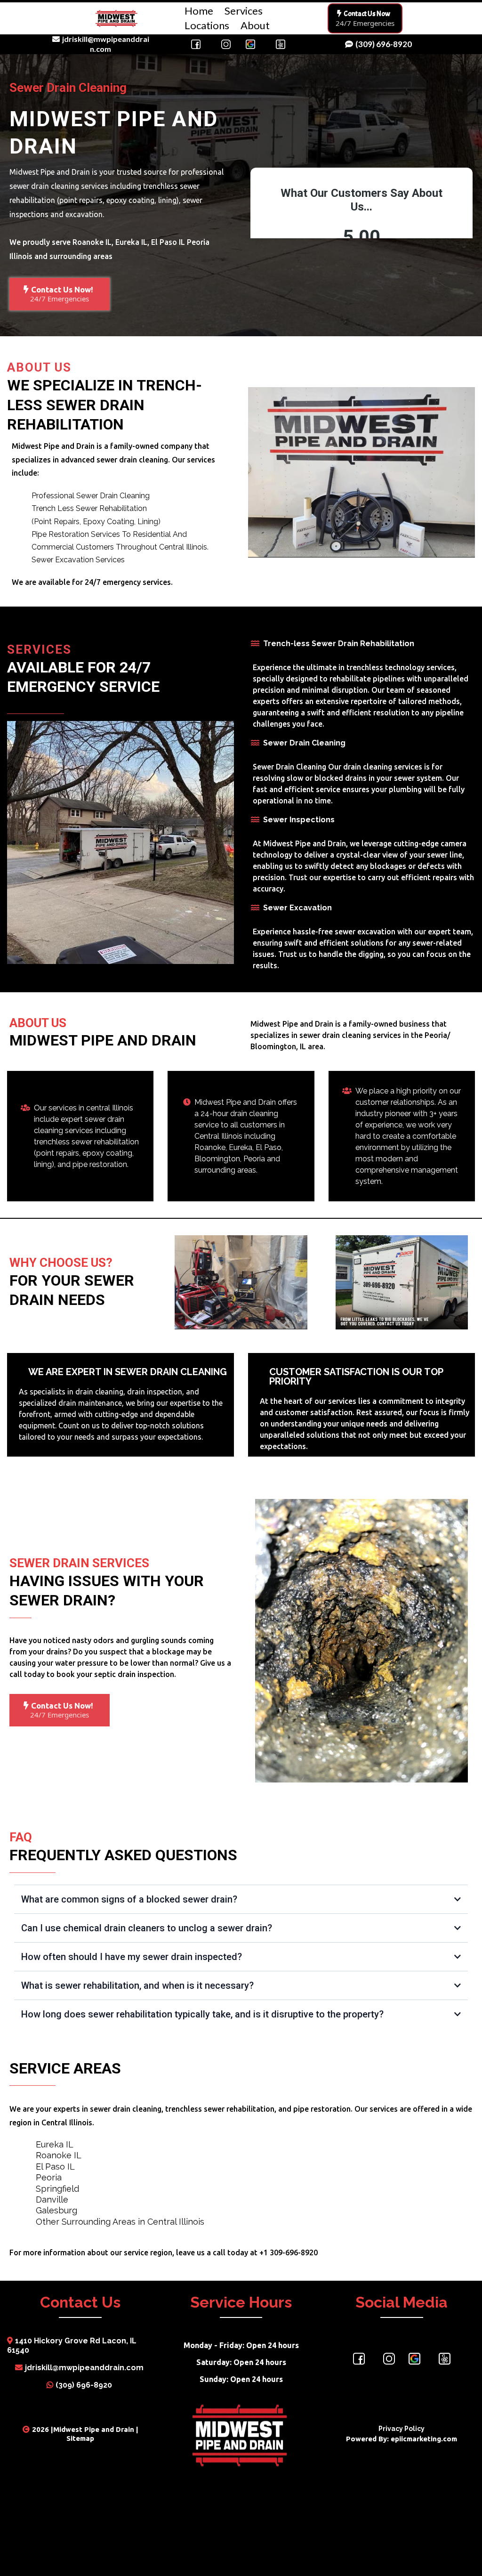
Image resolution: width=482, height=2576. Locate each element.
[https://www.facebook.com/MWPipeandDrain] (359, 2359)
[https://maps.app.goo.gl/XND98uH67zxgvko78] (250, 44)
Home (199, 11)
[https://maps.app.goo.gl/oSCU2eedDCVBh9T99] (414, 2359)
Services (244, 11)
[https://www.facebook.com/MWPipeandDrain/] (196, 44)
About (255, 25)
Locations (207, 25)
